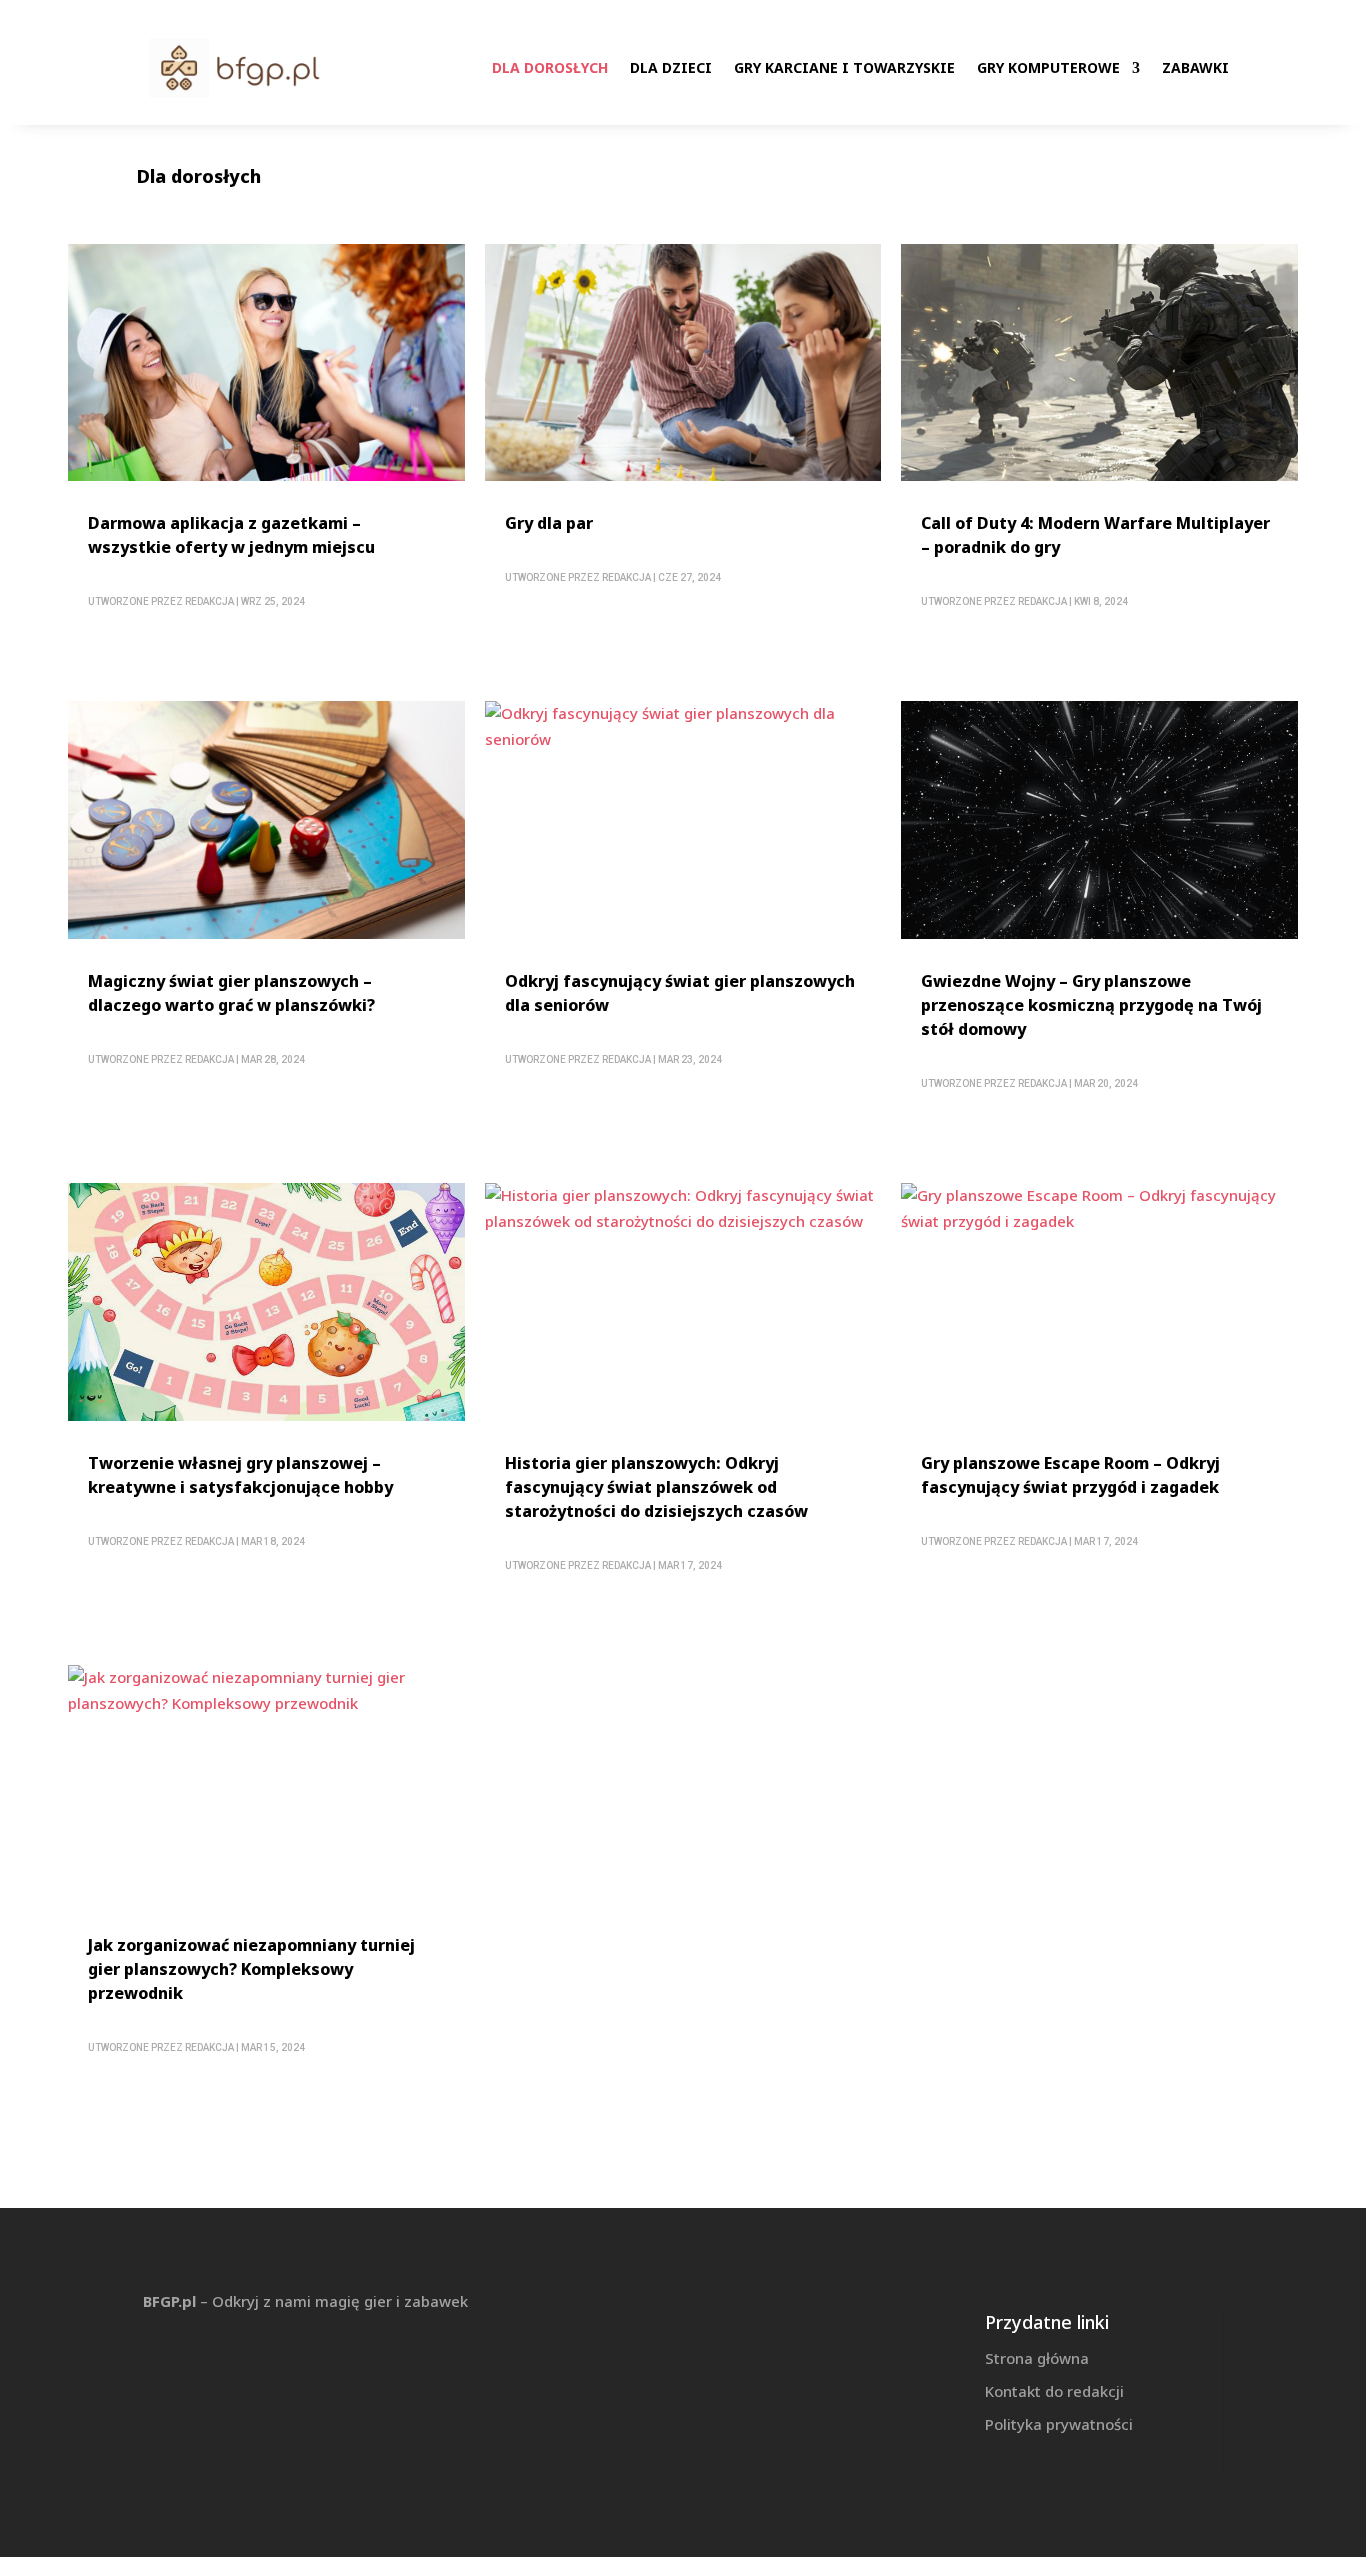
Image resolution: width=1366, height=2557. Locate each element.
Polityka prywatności (1059, 2424)
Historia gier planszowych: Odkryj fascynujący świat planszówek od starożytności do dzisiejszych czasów (656, 1487)
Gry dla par (549, 523)
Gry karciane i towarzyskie (844, 67)
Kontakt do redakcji (1054, 2391)
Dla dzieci (671, 67)
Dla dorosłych (550, 67)
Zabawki (1195, 67)
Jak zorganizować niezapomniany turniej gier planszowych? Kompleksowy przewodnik (251, 1969)
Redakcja (209, 601)
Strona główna (1037, 2358)
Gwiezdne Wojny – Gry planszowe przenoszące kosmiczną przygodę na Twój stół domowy (1091, 1005)
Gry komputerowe (1048, 67)
